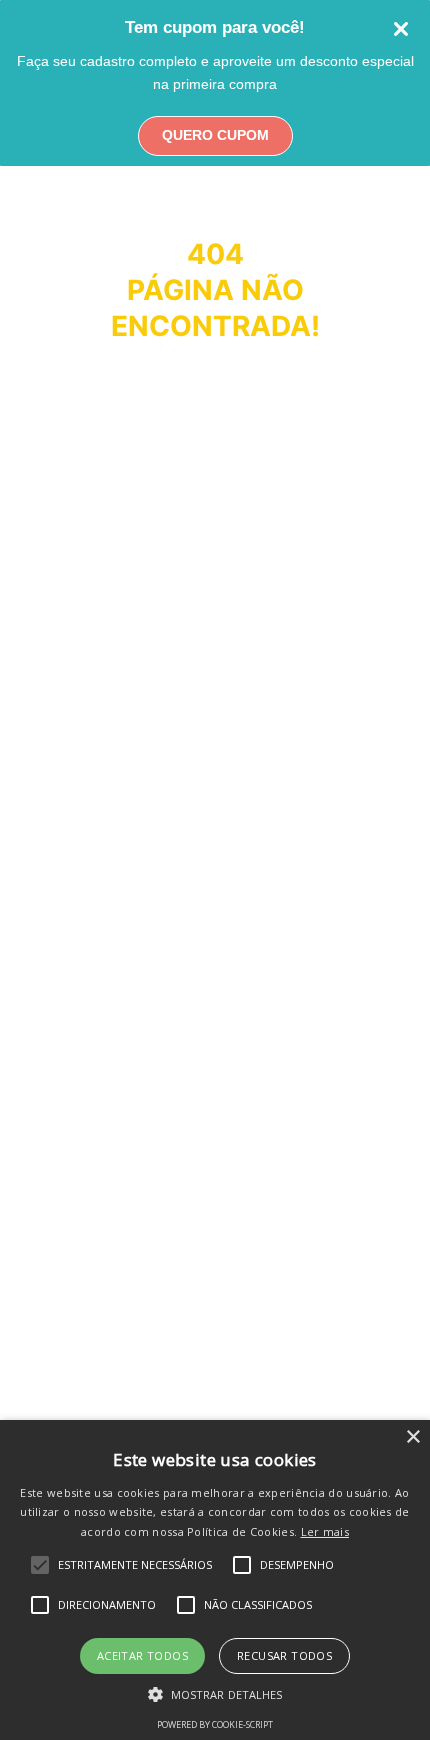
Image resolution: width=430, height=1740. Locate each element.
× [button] (412, 1437)
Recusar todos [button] (284, 1655)
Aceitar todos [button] (142, 1655)
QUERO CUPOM (215, 135)
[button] (215, 1693)
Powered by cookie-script (215, 1724)
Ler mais (325, 1531)
